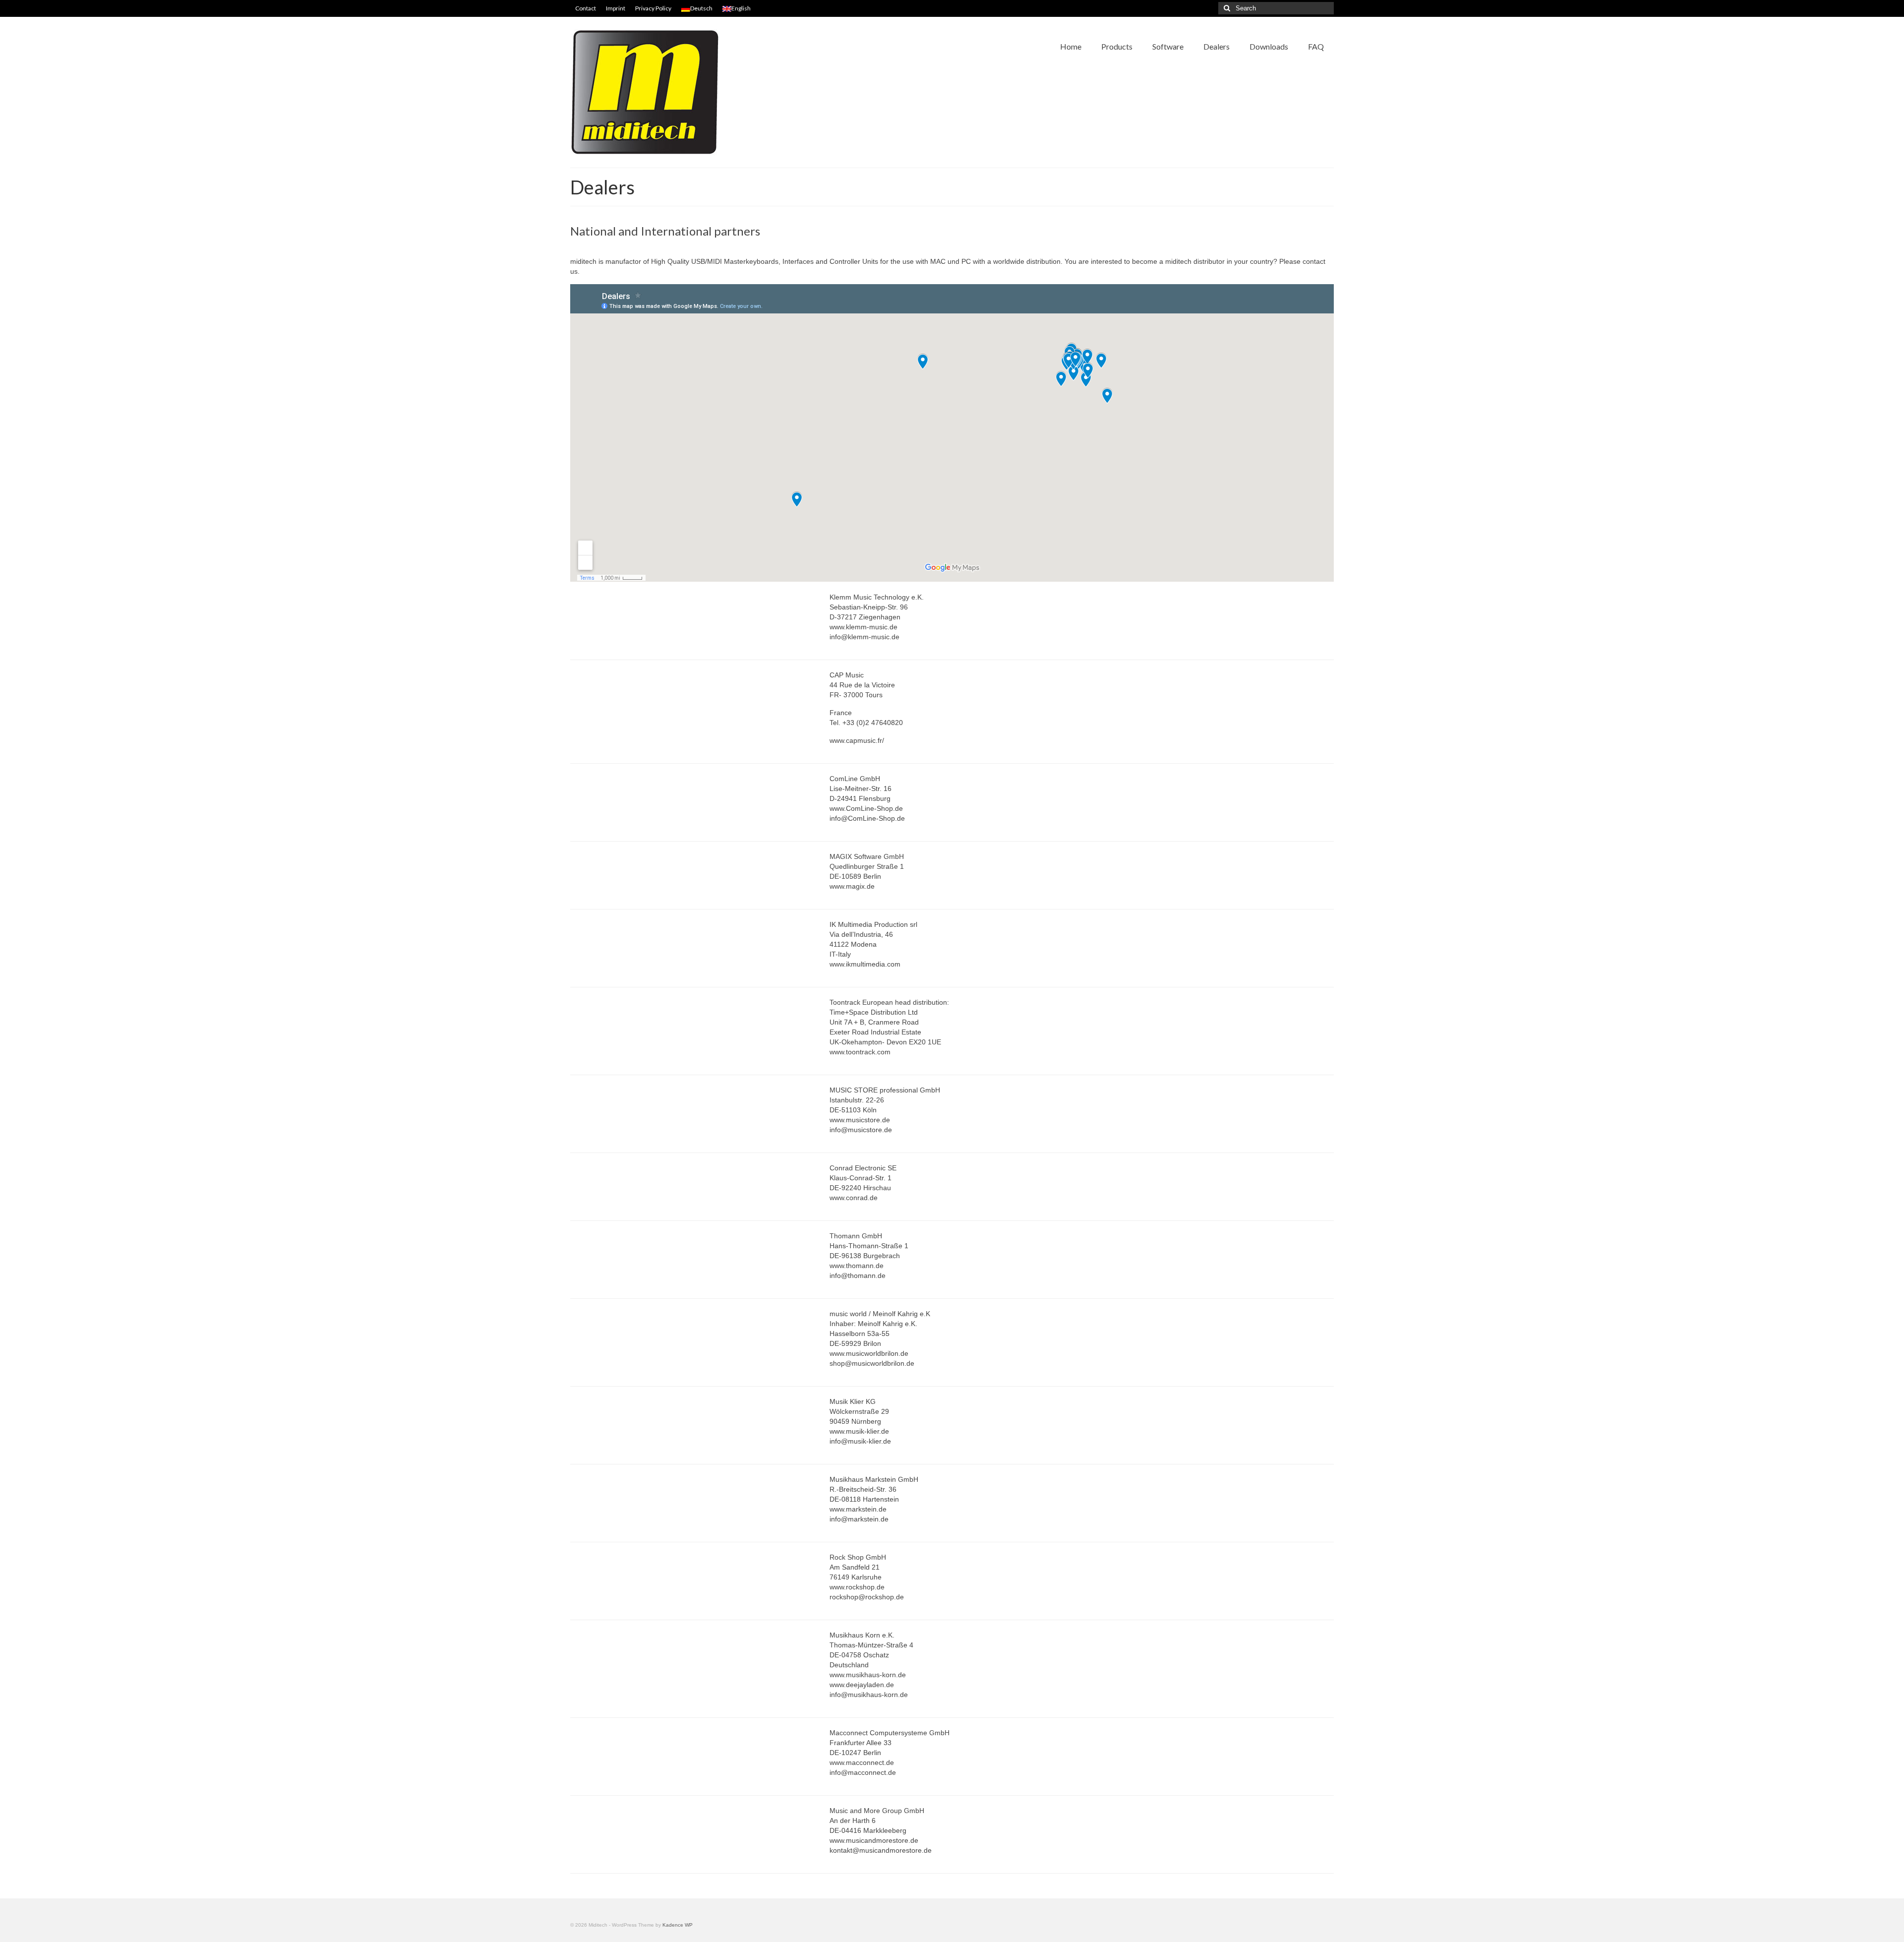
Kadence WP (678, 1925)
